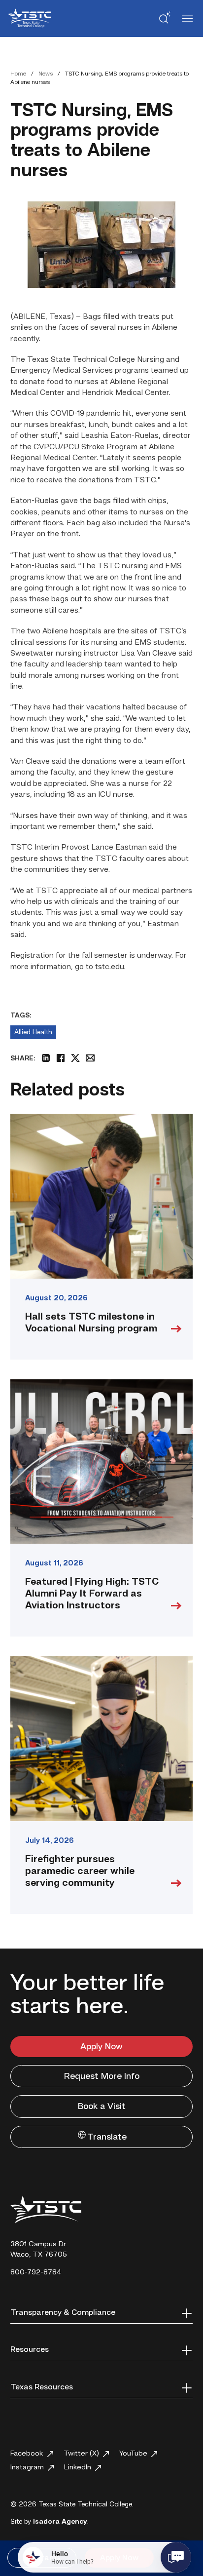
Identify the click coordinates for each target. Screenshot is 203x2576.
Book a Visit (102, 2107)
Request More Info (102, 2076)
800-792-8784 (36, 2273)
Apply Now (101, 2047)
